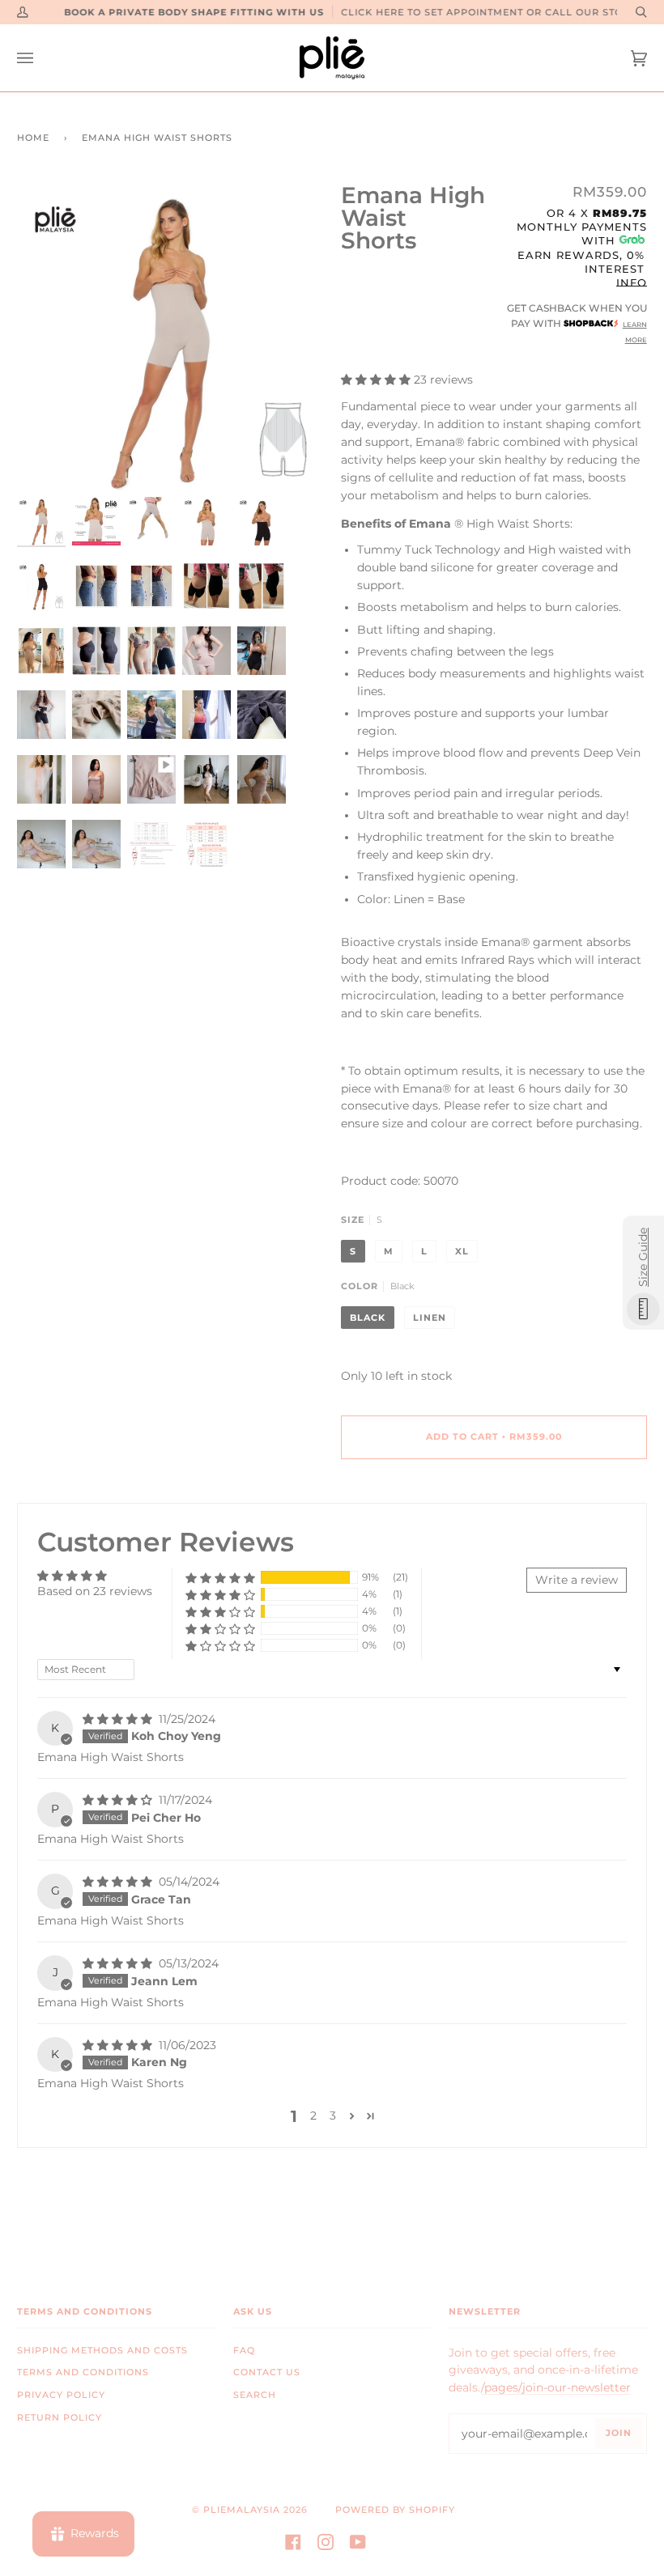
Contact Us (267, 2372)
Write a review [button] (577, 1580)
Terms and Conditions (83, 2372)
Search (255, 2395)
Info (632, 282)
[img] (119, 1719)
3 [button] (333, 2116)
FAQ (244, 2351)
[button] (377, 380)
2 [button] (313, 2116)
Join (619, 2433)
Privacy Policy (61, 2395)
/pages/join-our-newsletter (556, 2387)
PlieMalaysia (242, 2510)
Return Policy (60, 2418)
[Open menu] (41, 58)
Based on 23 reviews (95, 1591)
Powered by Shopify (395, 2510)
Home (33, 138)
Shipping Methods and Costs (102, 2351)
